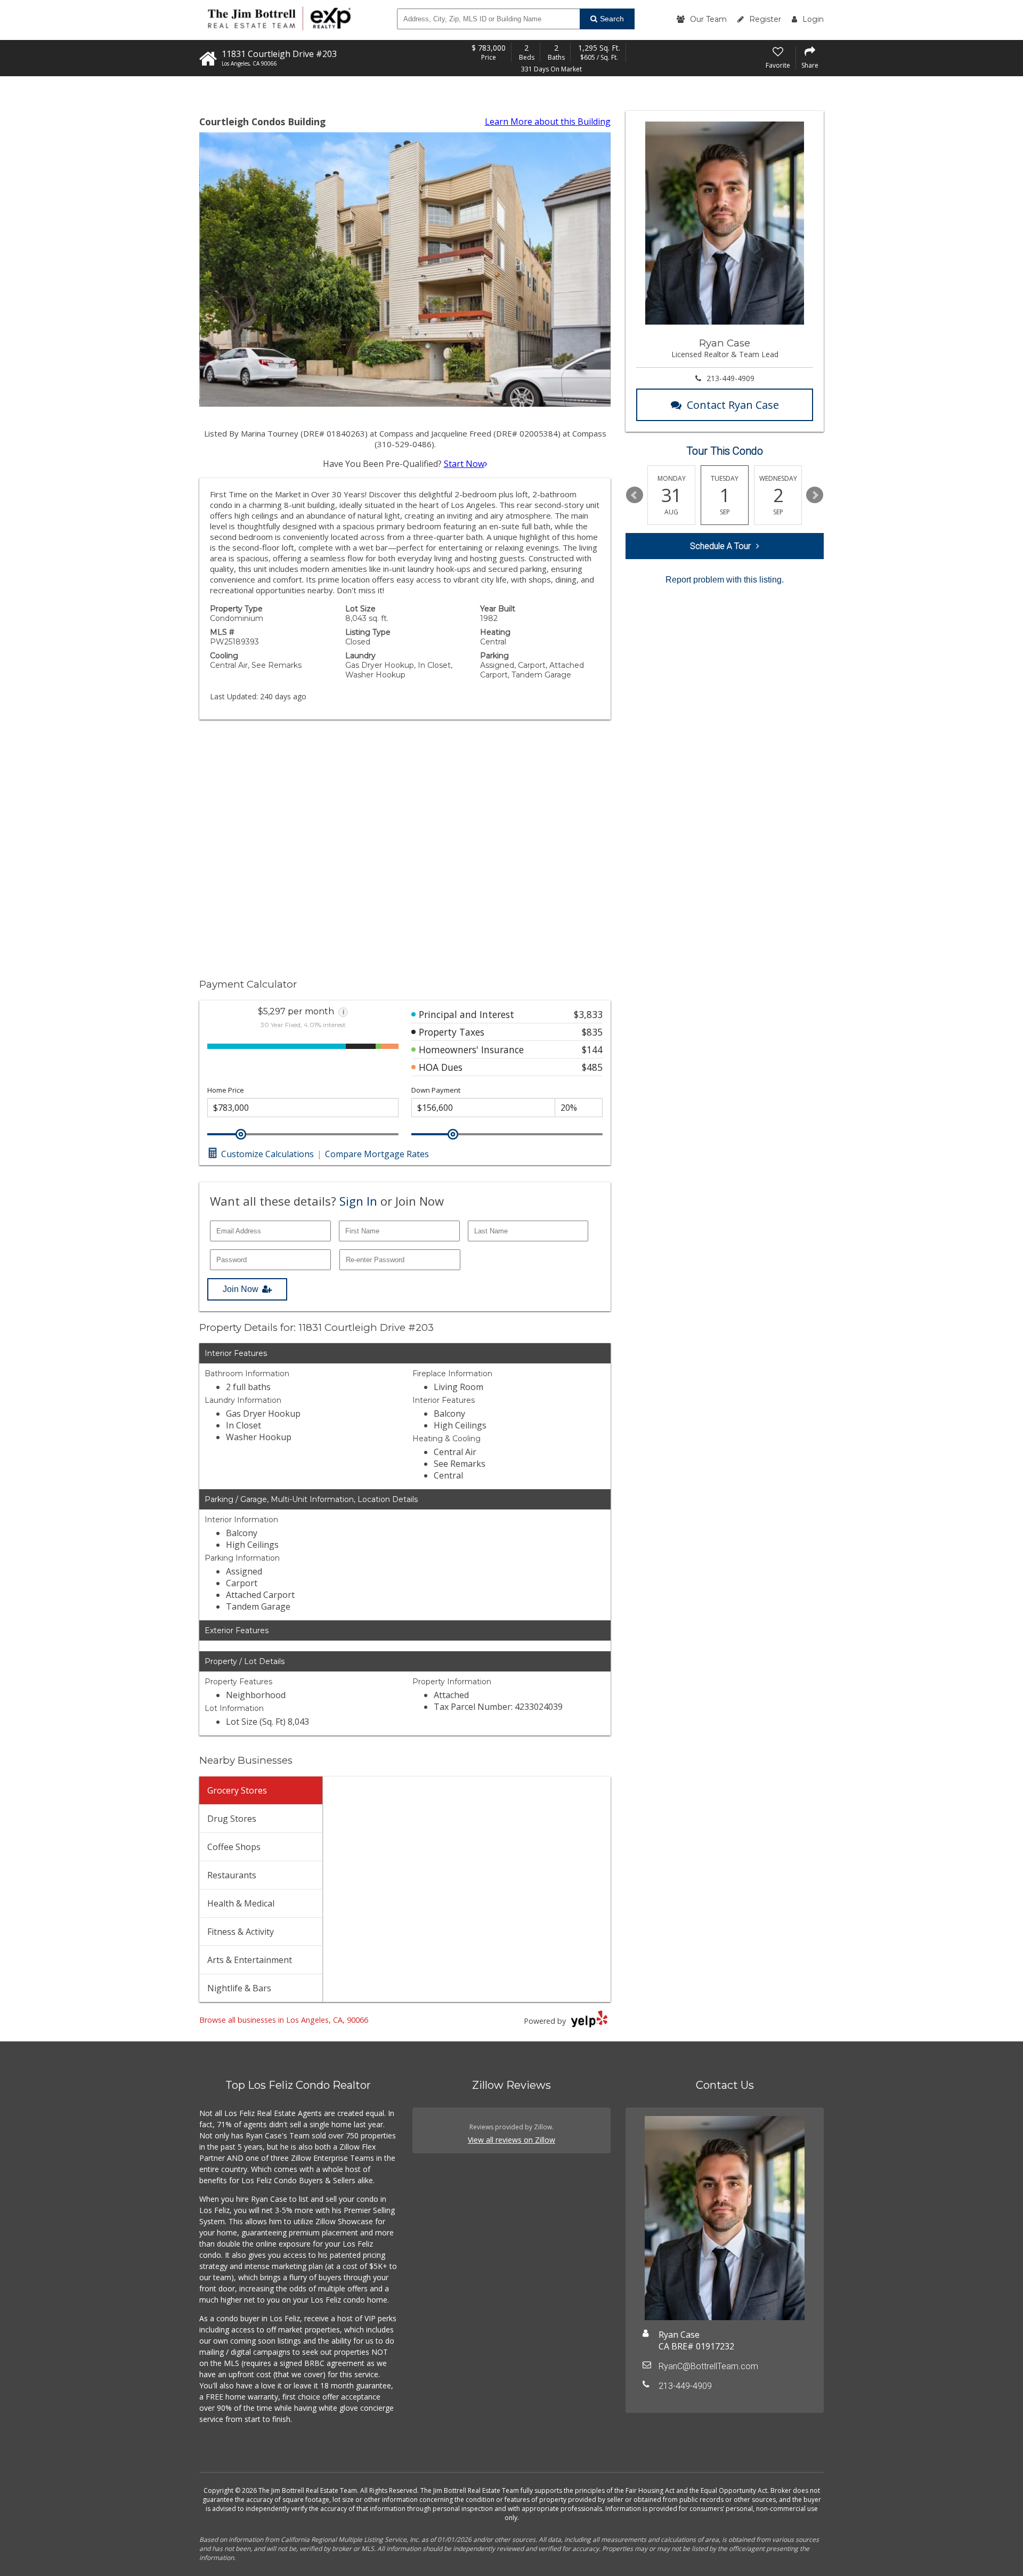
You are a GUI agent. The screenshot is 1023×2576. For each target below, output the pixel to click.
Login (813, 19)
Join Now (241, 1289)
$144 (592, 1049)
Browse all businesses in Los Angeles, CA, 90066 (284, 2020)
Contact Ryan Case (733, 405)
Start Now (464, 464)
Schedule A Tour (720, 546)
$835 (592, 1032)
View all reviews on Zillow (511, 2140)
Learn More (548, 122)
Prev (635, 495)
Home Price (226, 1090)
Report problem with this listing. (725, 580)
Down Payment (436, 1090)
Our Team (708, 19)
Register (765, 19)
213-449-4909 (730, 378)
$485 (592, 1067)
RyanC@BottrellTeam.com (708, 2366)
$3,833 (588, 1014)
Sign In (358, 1201)
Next (815, 495)
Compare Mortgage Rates (377, 1154)
